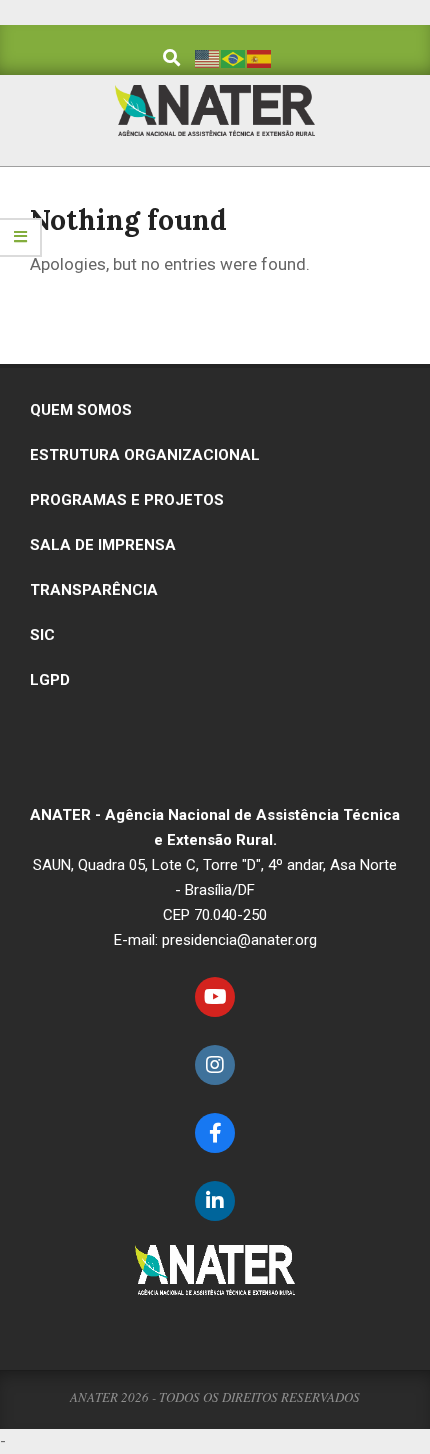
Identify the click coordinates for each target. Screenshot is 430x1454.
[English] (208, 57)
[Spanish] (260, 57)
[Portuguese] (234, 57)
